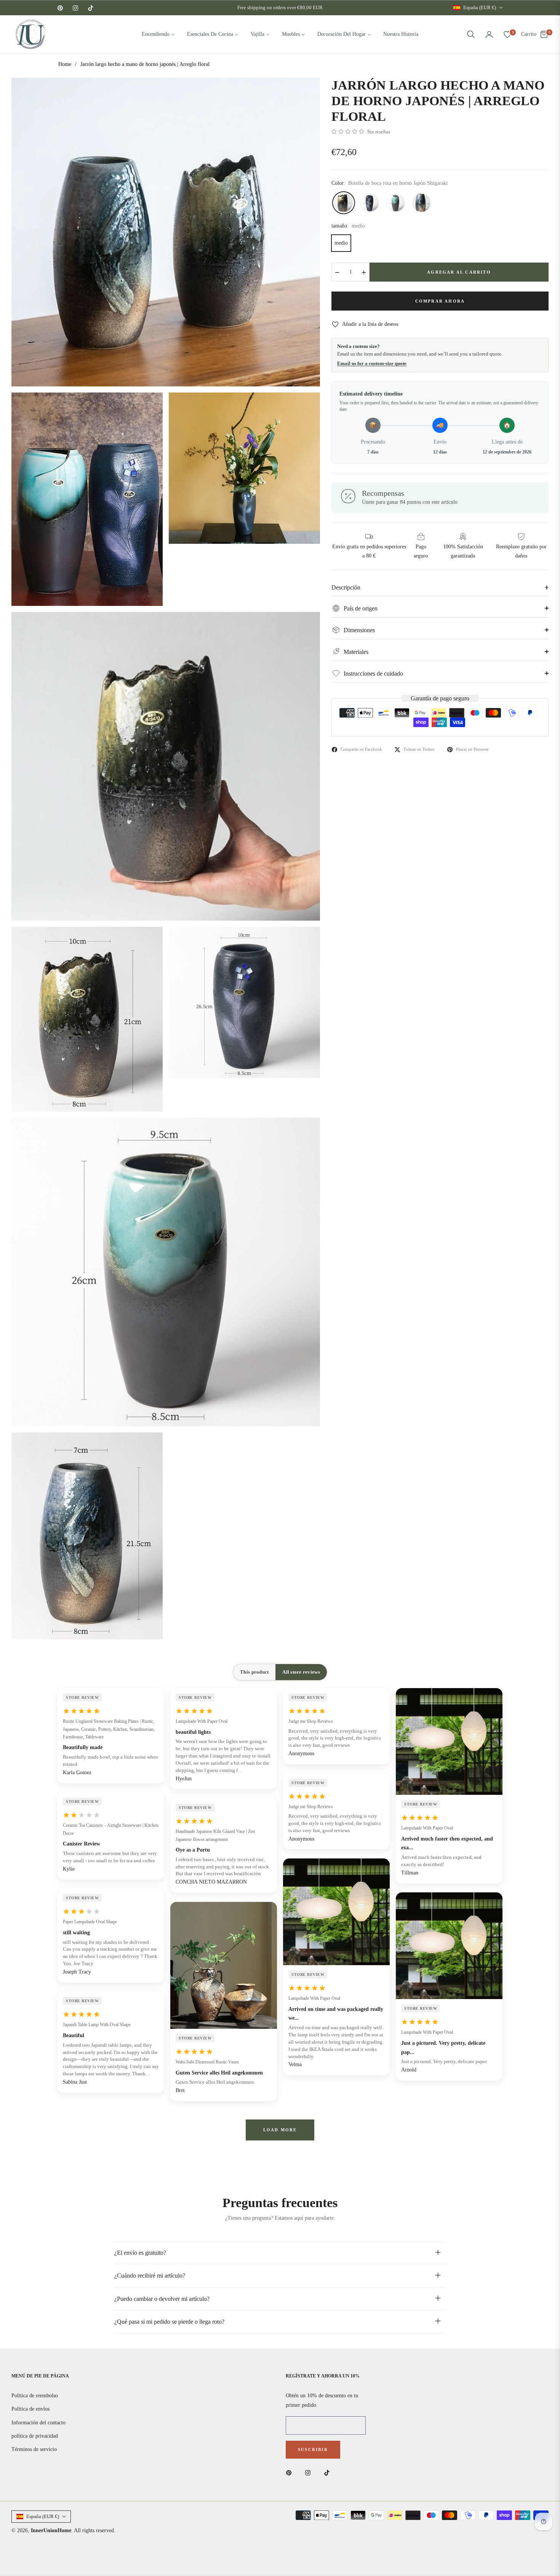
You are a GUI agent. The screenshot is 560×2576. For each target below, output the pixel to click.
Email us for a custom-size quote (372, 363)
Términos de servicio (34, 2449)
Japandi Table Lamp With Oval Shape (97, 2025)
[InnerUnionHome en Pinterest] (291, 2473)
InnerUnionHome (51, 2530)
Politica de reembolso (35, 2396)
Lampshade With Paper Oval (202, 1721)
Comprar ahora (440, 301)
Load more (280, 2130)
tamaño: (348, 226)
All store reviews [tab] (301, 1672)
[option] (166, 232)
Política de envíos (30, 2409)
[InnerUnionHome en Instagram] (310, 2473)
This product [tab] (254, 1672)
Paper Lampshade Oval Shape (90, 1922)
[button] (471, 34)
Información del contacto (38, 2423)
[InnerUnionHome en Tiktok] (329, 2473)
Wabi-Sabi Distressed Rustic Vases (207, 2062)
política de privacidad (35, 2436)
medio (341, 243)
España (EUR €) (480, 7)
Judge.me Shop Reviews (311, 1721)
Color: (390, 183)
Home (65, 64)
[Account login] (489, 34)
